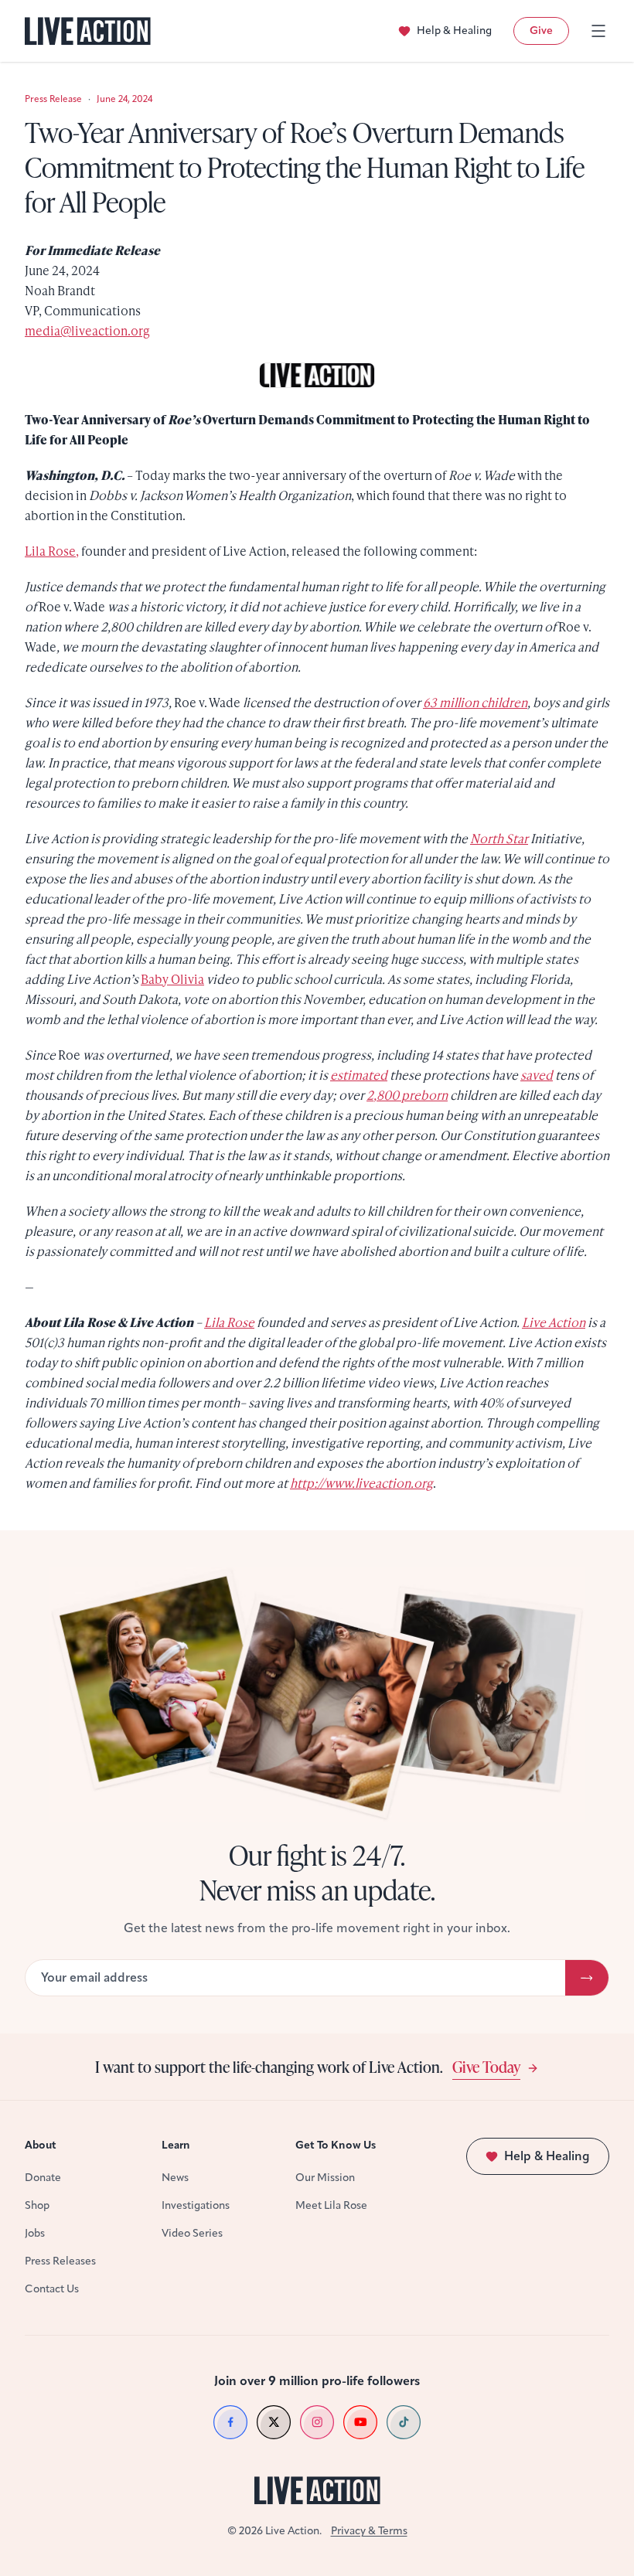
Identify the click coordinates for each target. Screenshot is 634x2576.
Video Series (192, 2233)
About (41, 2145)
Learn (176, 2145)
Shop (37, 2205)
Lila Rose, (52, 551)
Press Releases (60, 2261)
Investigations (196, 2205)
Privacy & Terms (369, 2531)
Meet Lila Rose (331, 2205)
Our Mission (325, 2178)
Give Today (486, 2066)
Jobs (35, 2233)
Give (541, 31)
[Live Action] (88, 31)
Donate (43, 2178)
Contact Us (52, 2289)
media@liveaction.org (87, 330)
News (175, 2178)
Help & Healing (454, 31)
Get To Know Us (336, 2145)
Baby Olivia (172, 979)
